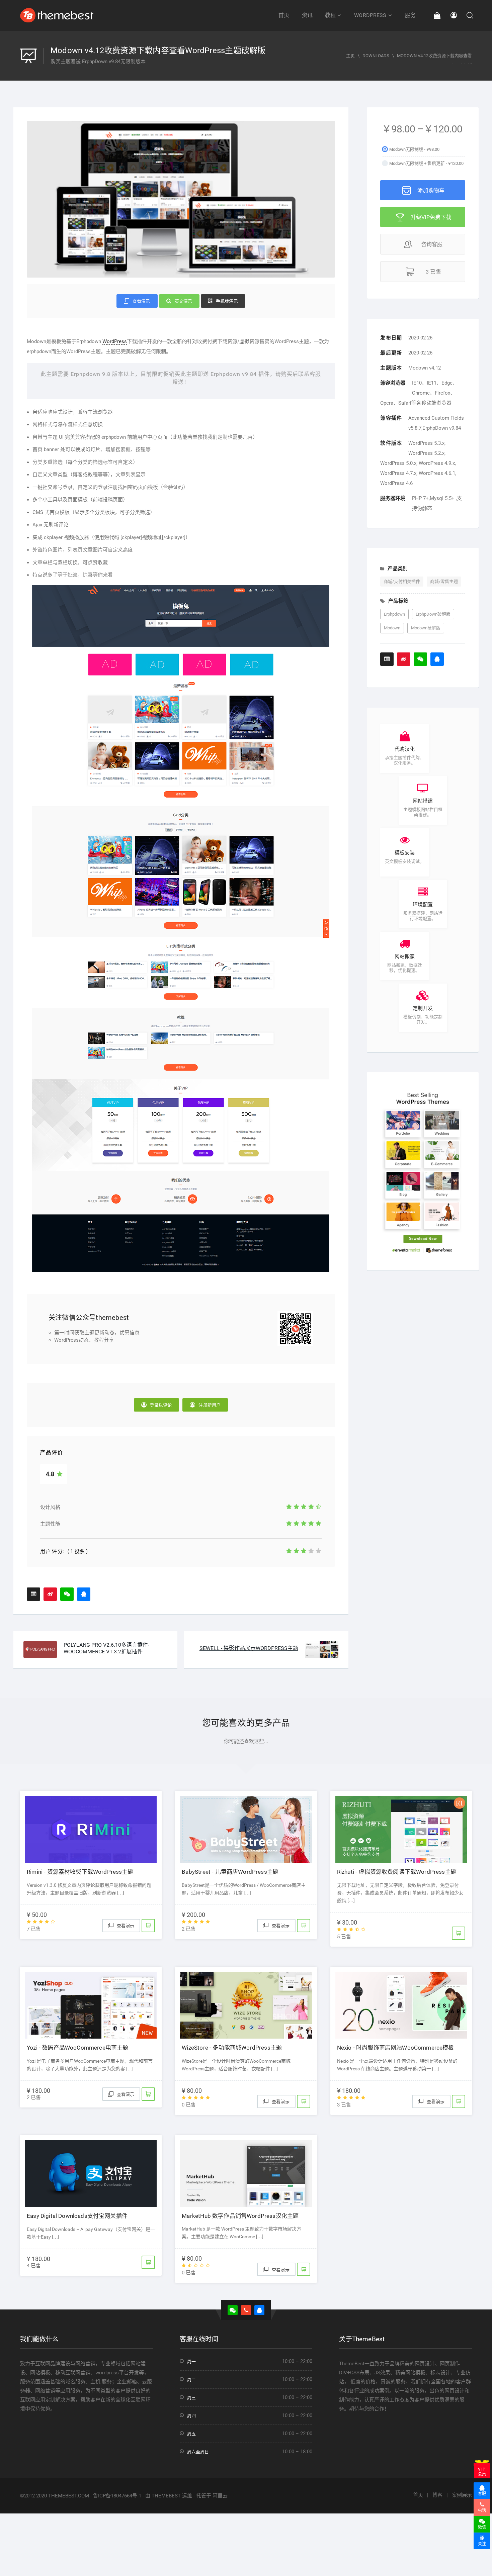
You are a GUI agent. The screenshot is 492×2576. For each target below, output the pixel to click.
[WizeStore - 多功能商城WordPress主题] (246, 2003)
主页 (350, 56)
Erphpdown (394, 614)
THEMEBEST (166, 2496)
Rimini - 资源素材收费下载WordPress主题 (80, 1872)
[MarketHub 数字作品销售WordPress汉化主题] (246, 2171)
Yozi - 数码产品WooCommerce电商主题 (77, 2048)
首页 (284, 15)
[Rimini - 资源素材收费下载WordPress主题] (91, 1827)
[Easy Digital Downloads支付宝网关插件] (91, 2171)
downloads (376, 56)
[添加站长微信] (67, 1594)
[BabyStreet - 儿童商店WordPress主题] (246, 1827)
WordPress (370, 15)
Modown (392, 628)
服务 (410, 15)
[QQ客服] (259, 2310)
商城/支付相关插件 (402, 581)
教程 (330, 15)
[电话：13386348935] (246, 2310)
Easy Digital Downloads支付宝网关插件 (77, 2216)
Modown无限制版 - (414, 149)
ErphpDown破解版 (433, 614)
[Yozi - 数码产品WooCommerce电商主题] (91, 2003)
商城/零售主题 (444, 581)
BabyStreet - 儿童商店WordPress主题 (230, 1872)
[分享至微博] (50, 1594)
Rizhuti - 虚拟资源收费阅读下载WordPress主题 (397, 1872)
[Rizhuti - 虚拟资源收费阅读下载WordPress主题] (401, 1827)
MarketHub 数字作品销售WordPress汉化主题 (240, 2216)
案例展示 (462, 2495)
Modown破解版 (426, 628)
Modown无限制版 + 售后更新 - (426, 163)
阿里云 (220, 2496)
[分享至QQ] (84, 1594)
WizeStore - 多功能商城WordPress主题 (232, 2048)
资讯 (307, 15)
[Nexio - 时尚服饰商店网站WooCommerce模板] (401, 2003)
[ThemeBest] (57, 15)
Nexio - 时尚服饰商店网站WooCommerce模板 (396, 2048)
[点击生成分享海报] (33, 1594)
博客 (437, 2495)
